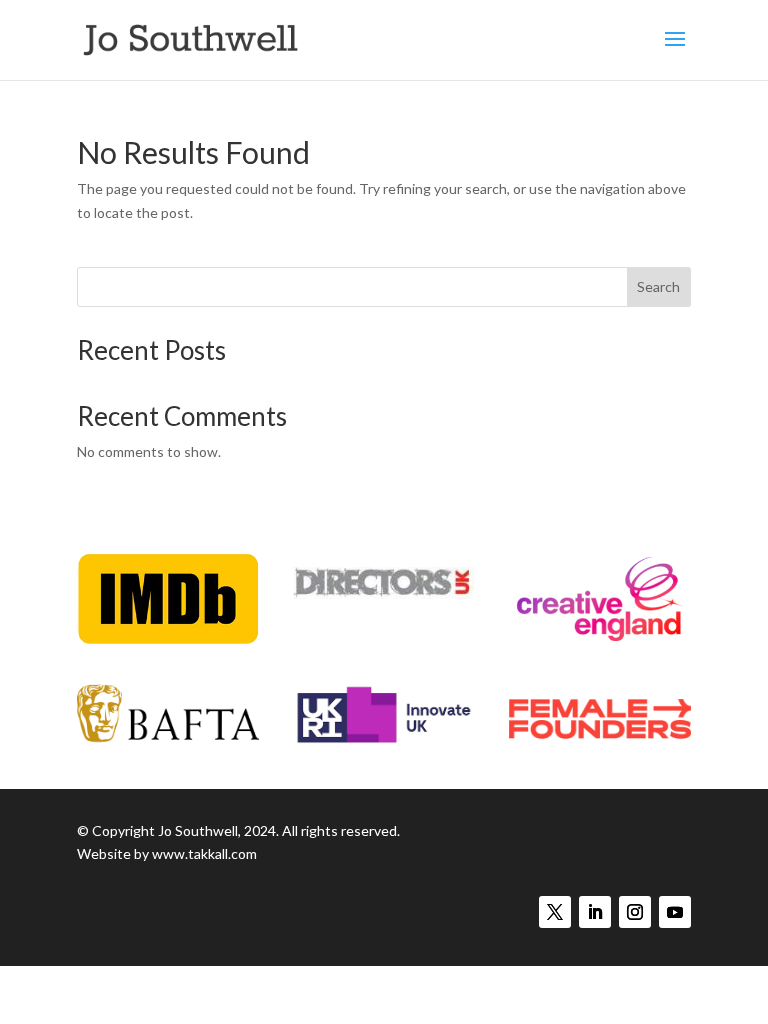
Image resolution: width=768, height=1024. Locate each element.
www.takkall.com (204, 853)
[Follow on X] (555, 912)
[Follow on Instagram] (635, 912)
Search (658, 286)
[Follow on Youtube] (675, 912)
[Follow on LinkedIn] (595, 912)
